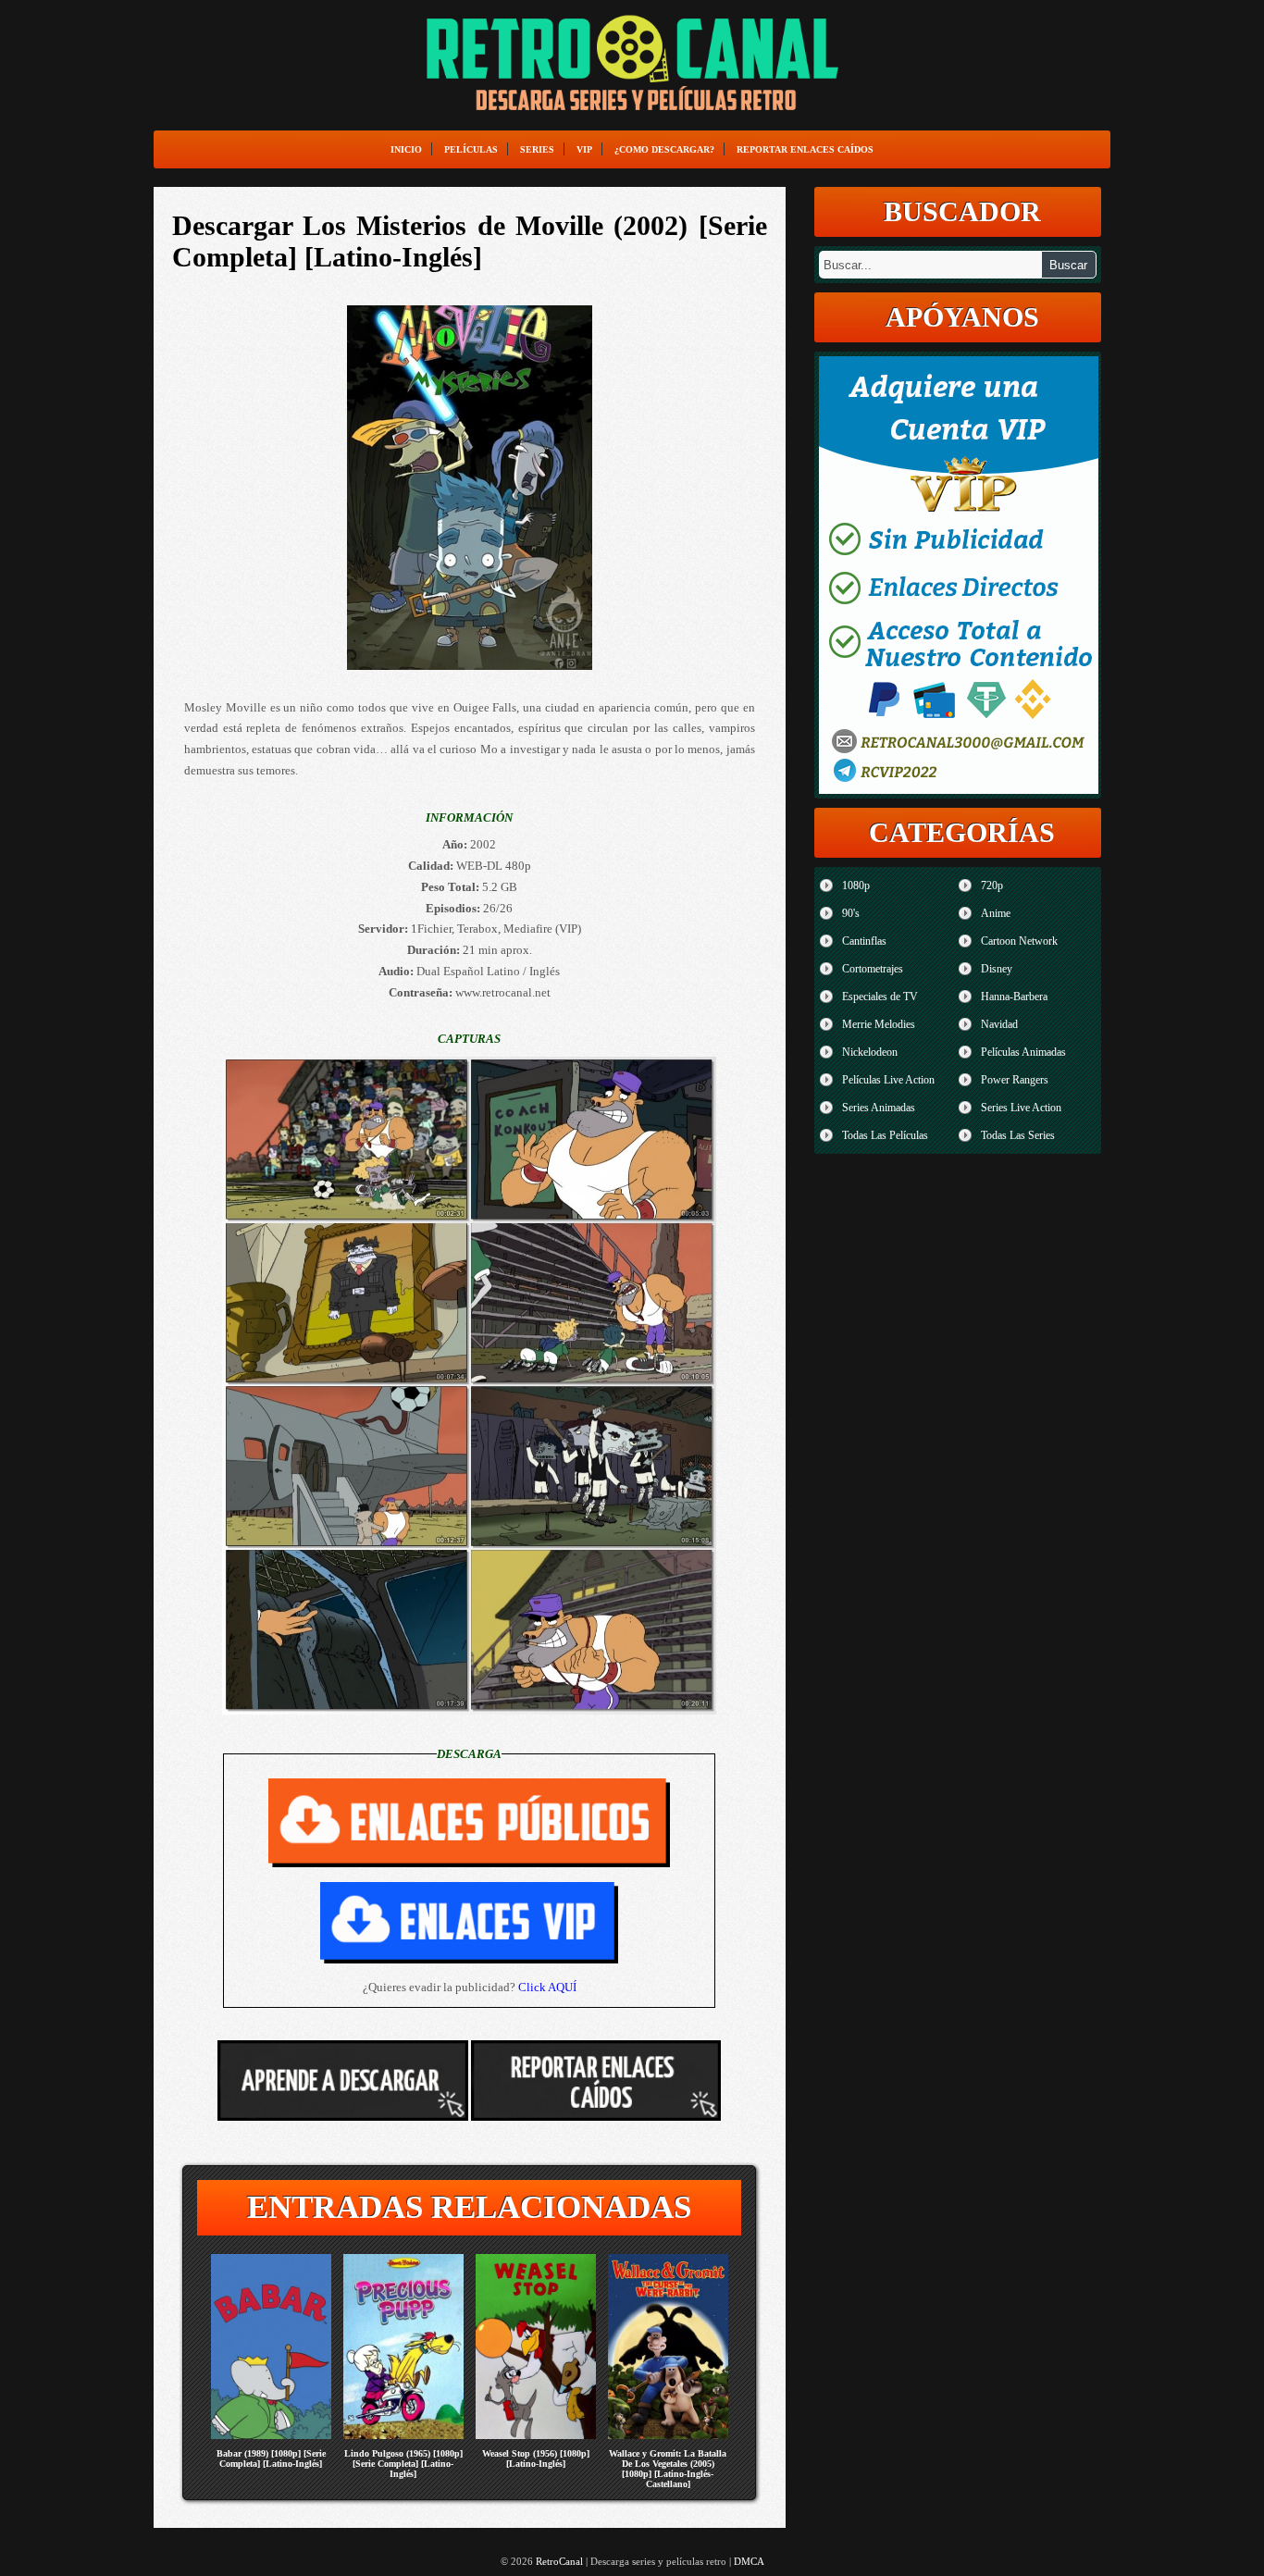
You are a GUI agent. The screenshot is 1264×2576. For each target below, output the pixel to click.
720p (992, 885)
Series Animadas (879, 1108)
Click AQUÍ (547, 1987)
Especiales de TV (880, 997)
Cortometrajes (873, 969)
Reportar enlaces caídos (805, 149)
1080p (856, 885)
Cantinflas (864, 941)
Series (537, 149)
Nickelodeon (870, 1052)
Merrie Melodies (879, 1024)
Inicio (406, 149)
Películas (471, 149)
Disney (997, 969)
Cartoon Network (1019, 941)
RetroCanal (559, 2561)
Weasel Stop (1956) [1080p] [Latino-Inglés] (536, 2458)
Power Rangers (1015, 1080)
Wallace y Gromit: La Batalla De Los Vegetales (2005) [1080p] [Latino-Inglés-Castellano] (668, 2469)
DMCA (749, 2561)
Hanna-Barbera (1014, 997)
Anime (996, 913)
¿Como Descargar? (664, 149)
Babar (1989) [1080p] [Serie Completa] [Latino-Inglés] (271, 2458)
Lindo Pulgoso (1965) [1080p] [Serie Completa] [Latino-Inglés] (403, 2464)
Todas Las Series (1018, 1135)
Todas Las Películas (885, 1135)
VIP (584, 149)
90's (851, 913)
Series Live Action (1021, 1108)
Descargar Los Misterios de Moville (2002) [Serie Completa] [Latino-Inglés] (470, 241)
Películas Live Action (888, 1080)
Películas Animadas (1023, 1052)
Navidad (999, 1024)
